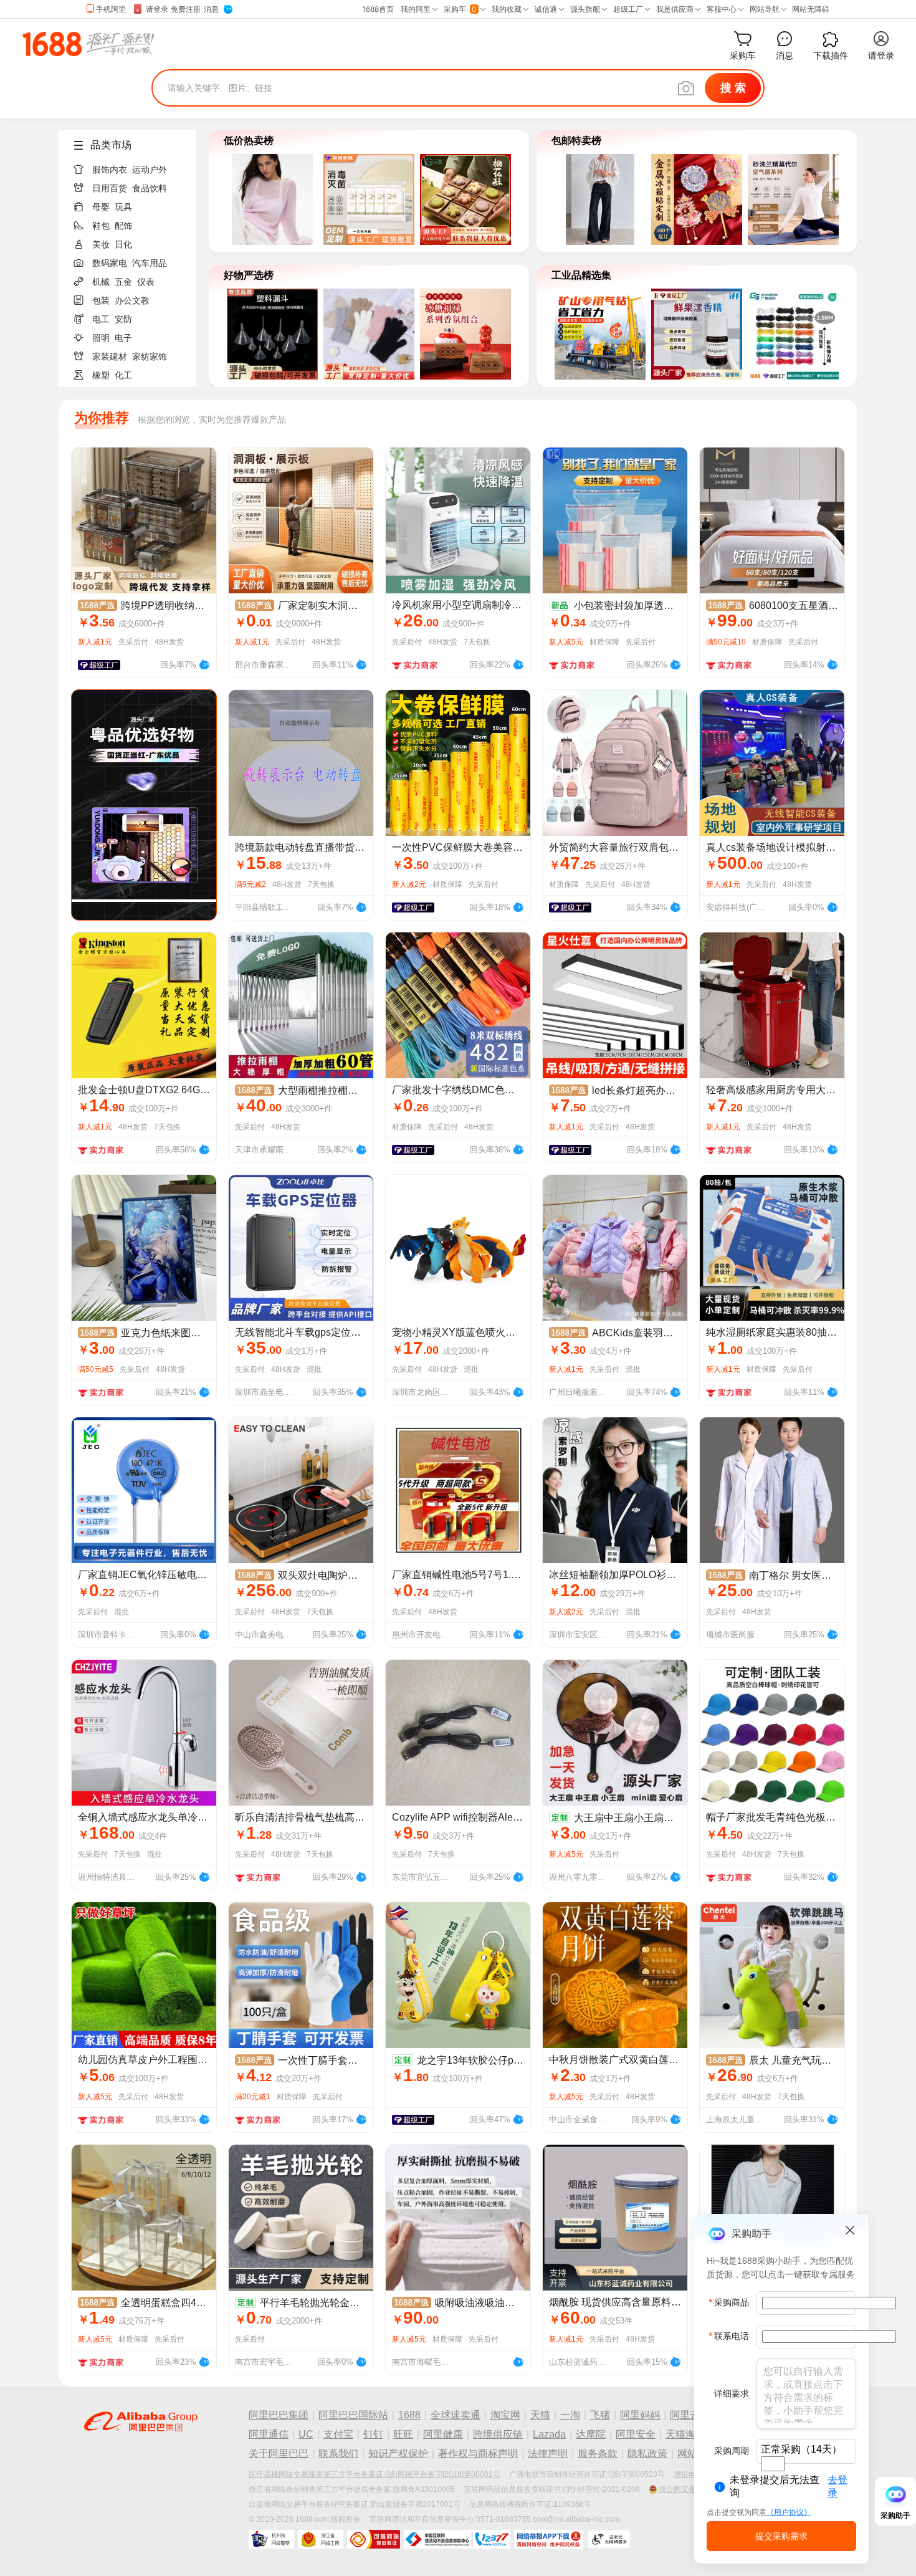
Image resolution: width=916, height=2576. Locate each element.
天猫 (540, 2415)
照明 (101, 338)
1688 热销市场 (88, 44)
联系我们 (338, 2454)
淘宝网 (505, 2415)
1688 (409, 2415)
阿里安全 (636, 2434)
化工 (123, 375)
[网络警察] (271, 2539)
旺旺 (403, 2434)
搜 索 (733, 88)
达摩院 (591, 2434)
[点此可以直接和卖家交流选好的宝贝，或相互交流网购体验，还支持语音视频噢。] (204, 663)
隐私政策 (647, 2454)
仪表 (146, 282)
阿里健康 (443, 2434)
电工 (101, 319)
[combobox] (773, 2464)
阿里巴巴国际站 (353, 2415)
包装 (101, 300)
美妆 (101, 244)
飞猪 (600, 2415)
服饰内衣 (110, 170)
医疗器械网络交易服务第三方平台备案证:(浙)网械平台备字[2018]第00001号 (375, 2474)
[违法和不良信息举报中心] (457, 2539)
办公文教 (132, 300)
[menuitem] (133, 166)
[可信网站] (374, 2539)
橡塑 (101, 375)
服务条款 (598, 2454)
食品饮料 (150, 188)
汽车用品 (150, 263)
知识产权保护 (398, 2454)
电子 (123, 338)
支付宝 (338, 2434)
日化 (123, 244)
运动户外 (150, 170)
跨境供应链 (498, 2434)
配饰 (123, 226)
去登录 (837, 2486)
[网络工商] (321, 2539)
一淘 (570, 2415)
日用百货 (110, 188)
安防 (123, 319)
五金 (123, 282)
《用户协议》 (789, 2512)
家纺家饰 (150, 357)
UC (306, 2434)
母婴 (101, 207)
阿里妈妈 (640, 2415)
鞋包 (101, 226)
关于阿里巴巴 (279, 2454)
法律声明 (548, 2454)
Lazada (549, 2434)
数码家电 (110, 263)
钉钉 (373, 2434)
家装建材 (110, 357)
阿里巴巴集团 (279, 2415)
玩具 (123, 207)
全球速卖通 (456, 2415)
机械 (101, 282)
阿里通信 (269, 2434)
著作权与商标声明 (478, 2454)
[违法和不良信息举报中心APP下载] (549, 2539)
